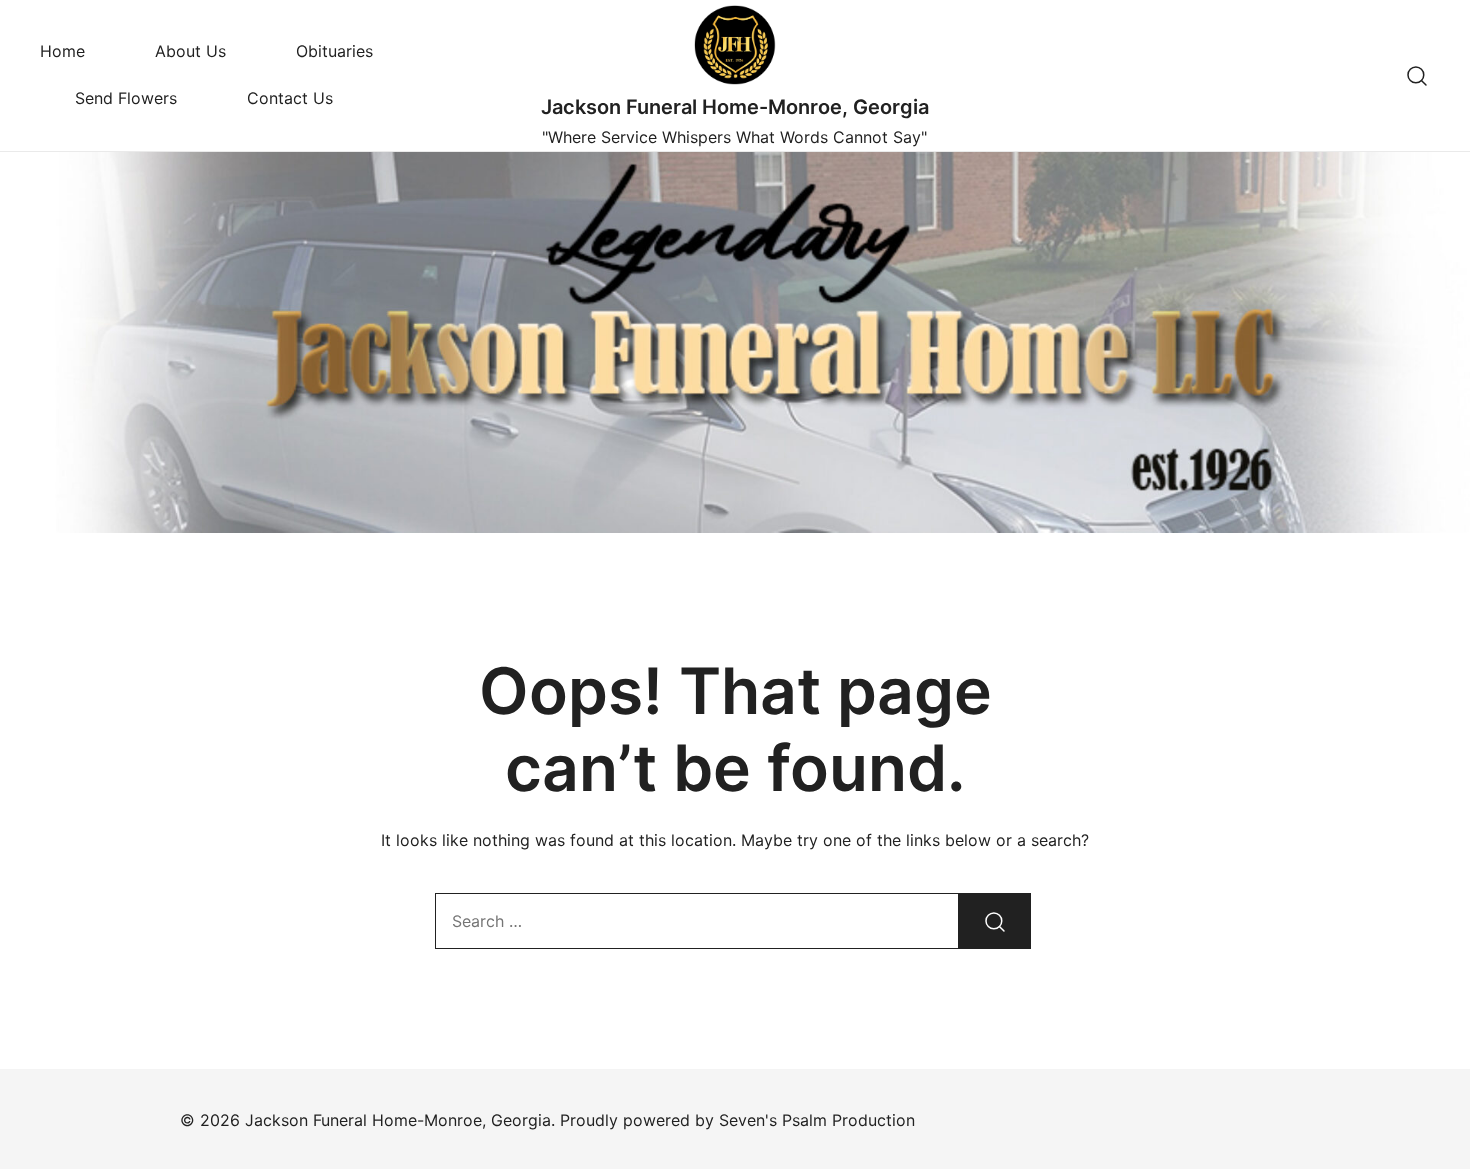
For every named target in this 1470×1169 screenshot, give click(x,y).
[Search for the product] (995, 921)
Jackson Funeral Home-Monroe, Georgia (735, 107)
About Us (190, 51)
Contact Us (290, 98)
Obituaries (334, 51)
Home (62, 51)
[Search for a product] (1417, 75)
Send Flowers (126, 98)
